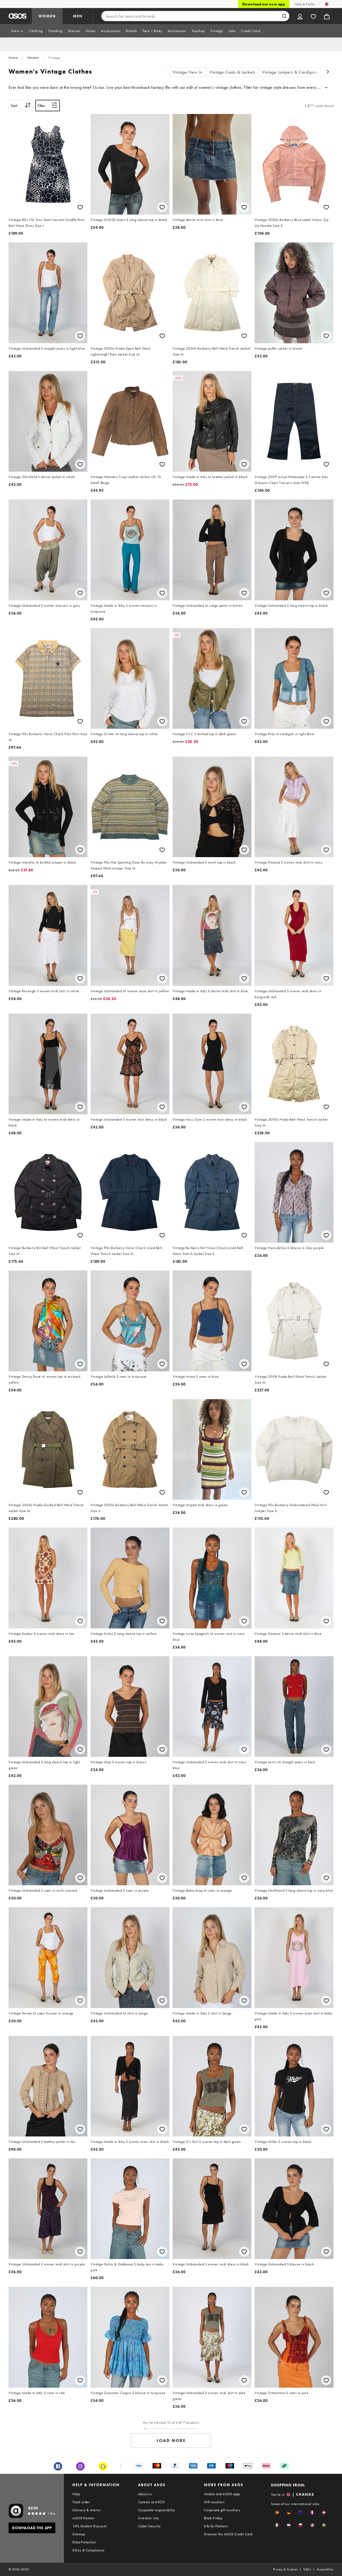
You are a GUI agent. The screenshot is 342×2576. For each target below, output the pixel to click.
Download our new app (264, 4)
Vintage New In (188, 72)
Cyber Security (149, 2526)
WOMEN (47, 16)
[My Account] (300, 16)
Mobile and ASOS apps (222, 2494)
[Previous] (165, 72)
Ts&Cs (307, 2569)
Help (76, 2494)
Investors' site (148, 2518)
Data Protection (84, 2542)
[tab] (17, 31)
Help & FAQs (305, 4)
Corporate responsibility (157, 2510)
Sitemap (79, 2534)
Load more (171, 2440)
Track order (81, 2502)
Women (33, 58)
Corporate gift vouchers (222, 2510)
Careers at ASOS (151, 2502)
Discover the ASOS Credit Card (228, 2534)
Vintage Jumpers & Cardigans (290, 72)
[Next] (328, 72)
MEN (78, 16)
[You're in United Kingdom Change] (327, 4)
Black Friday (213, 2518)
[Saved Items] (313, 16)
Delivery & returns (86, 2510)
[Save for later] (80, 207)
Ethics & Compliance (88, 2550)
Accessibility (325, 2569)
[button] (277, 2512)
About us (145, 2494)
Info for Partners (216, 2526)
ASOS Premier (83, 2518)
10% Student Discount (89, 2526)
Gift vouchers (214, 2502)
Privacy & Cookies (285, 2569)
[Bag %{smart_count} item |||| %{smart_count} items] (327, 16)
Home (13, 58)
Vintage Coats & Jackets (232, 72)
